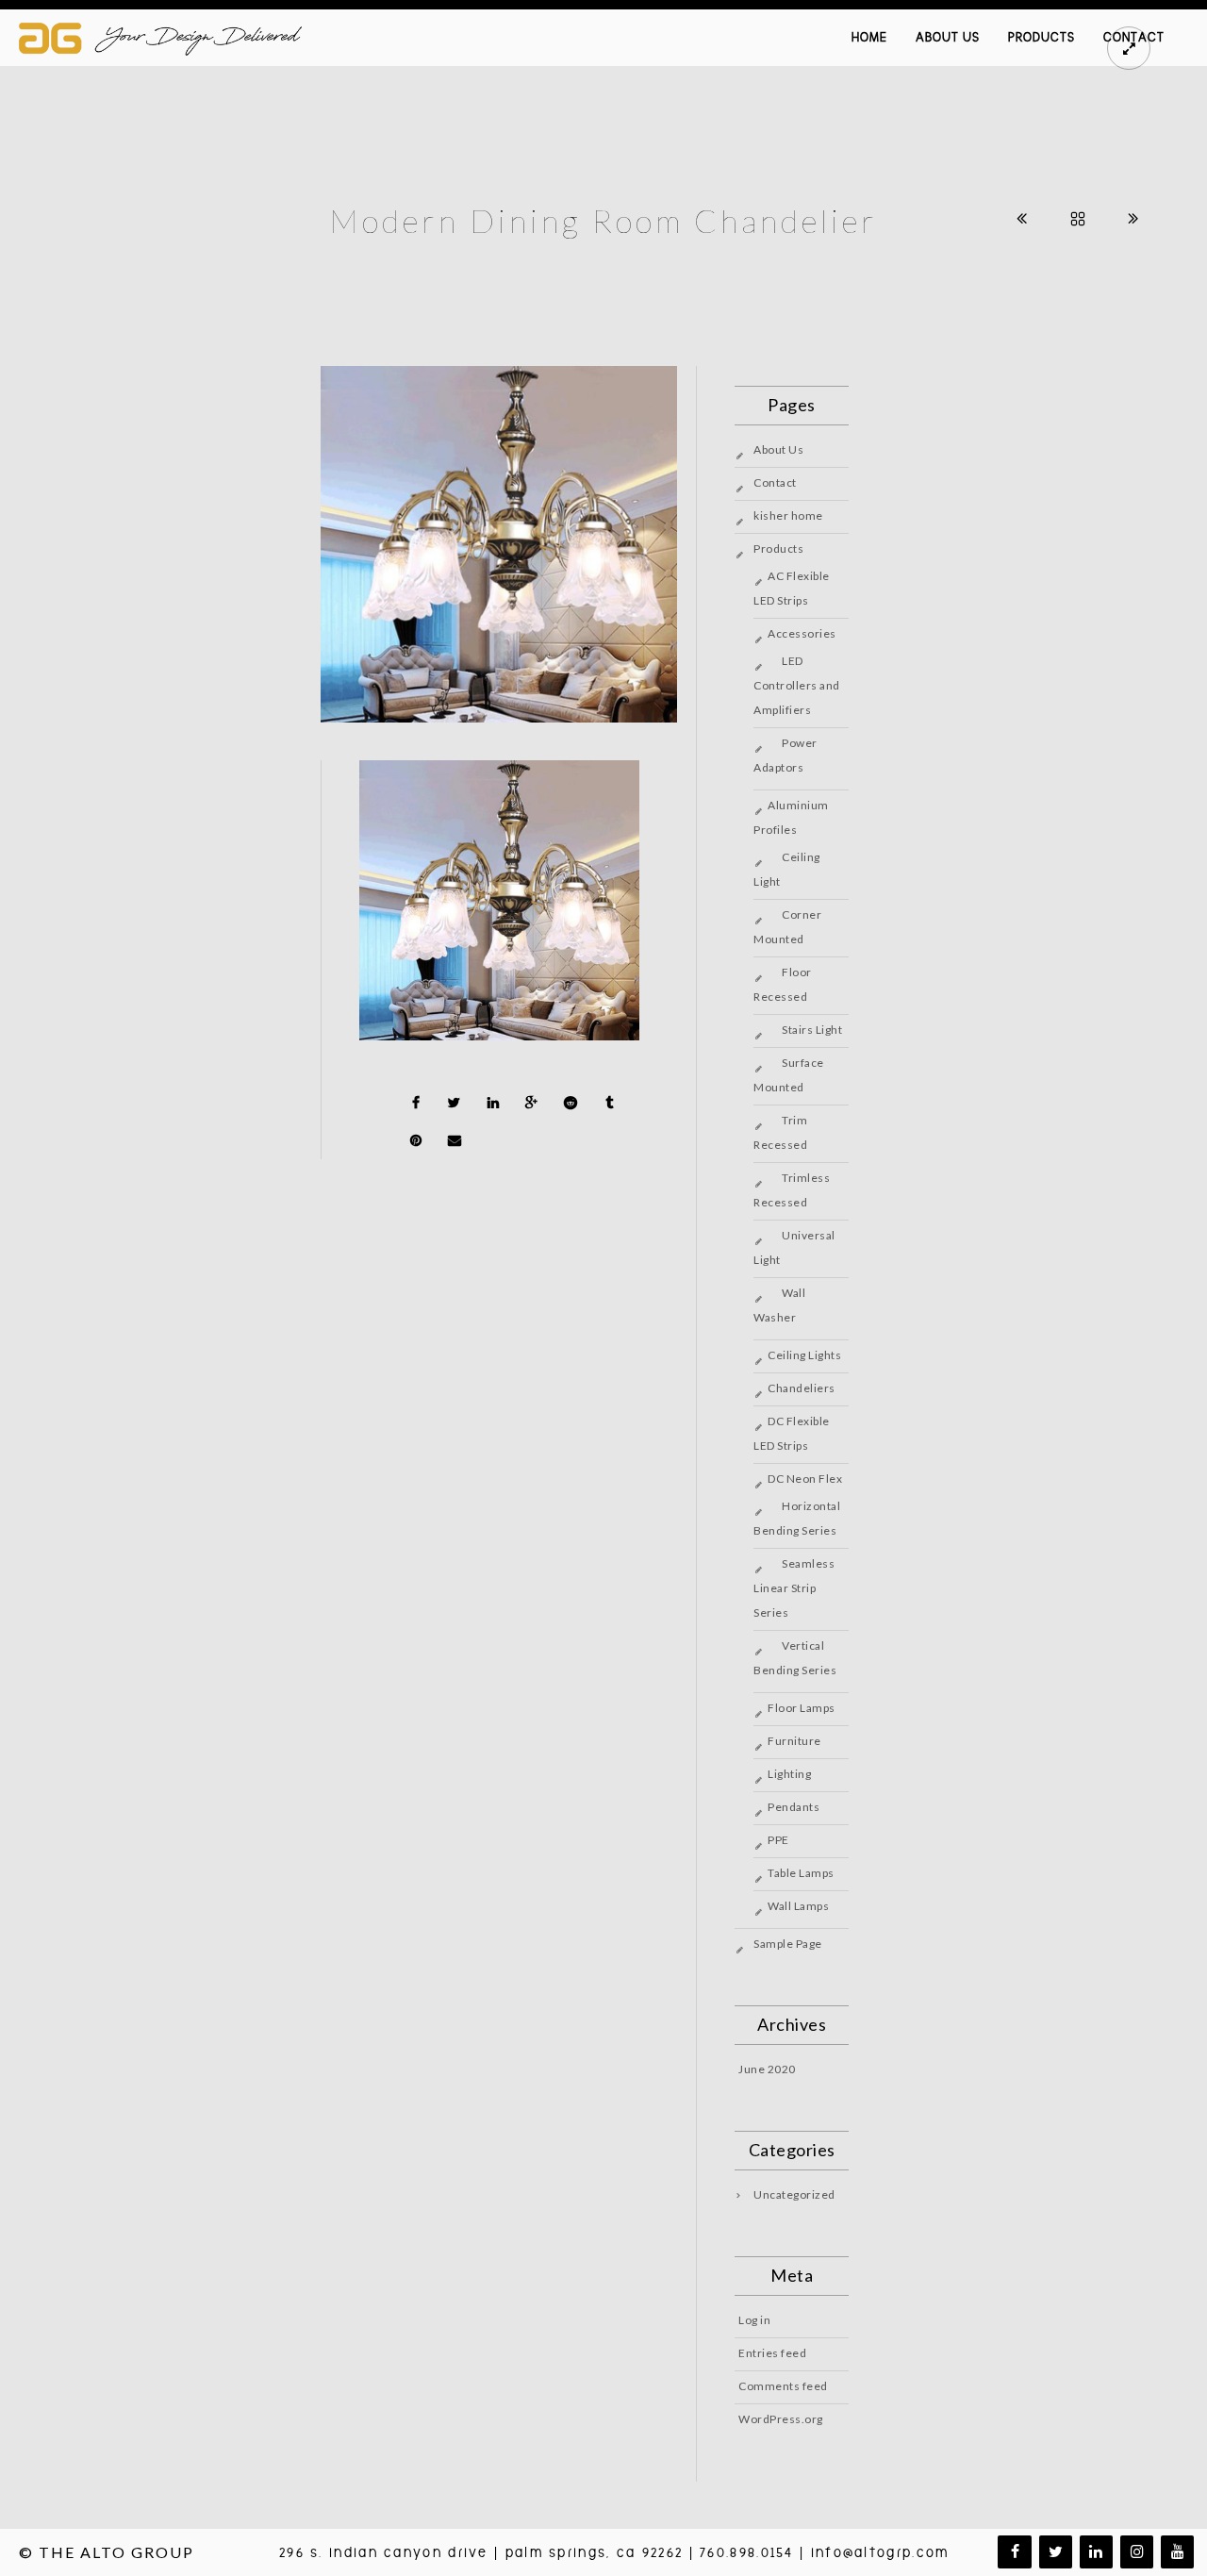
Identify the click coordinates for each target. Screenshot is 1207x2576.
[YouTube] (1177, 2552)
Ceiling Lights (804, 1355)
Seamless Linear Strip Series (794, 1588)
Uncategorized (794, 2194)
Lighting (789, 1774)
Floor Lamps (802, 1708)
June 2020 (767, 2069)
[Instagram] (1137, 2552)
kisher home (788, 515)
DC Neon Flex (805, 1479)
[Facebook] (1014, 2552)
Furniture (794, 1741)
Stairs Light (812, 1030)
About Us (948, 37)
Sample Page (788, 1944)
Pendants (794, 1807)
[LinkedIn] (1096, 2552)
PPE (778, 1840)
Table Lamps (801, 1873)
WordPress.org (781, 2419)
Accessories (802, 633)
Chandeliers (802, 1388)
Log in (754, 2320)
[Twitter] (1056, 2552)
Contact (775, 482)
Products (1042, 37)
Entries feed (772, 2353)
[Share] (416, 1103)
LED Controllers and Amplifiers (797, 685)
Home (869, 37)
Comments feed (783, 2386)
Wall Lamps (798, 1906)
